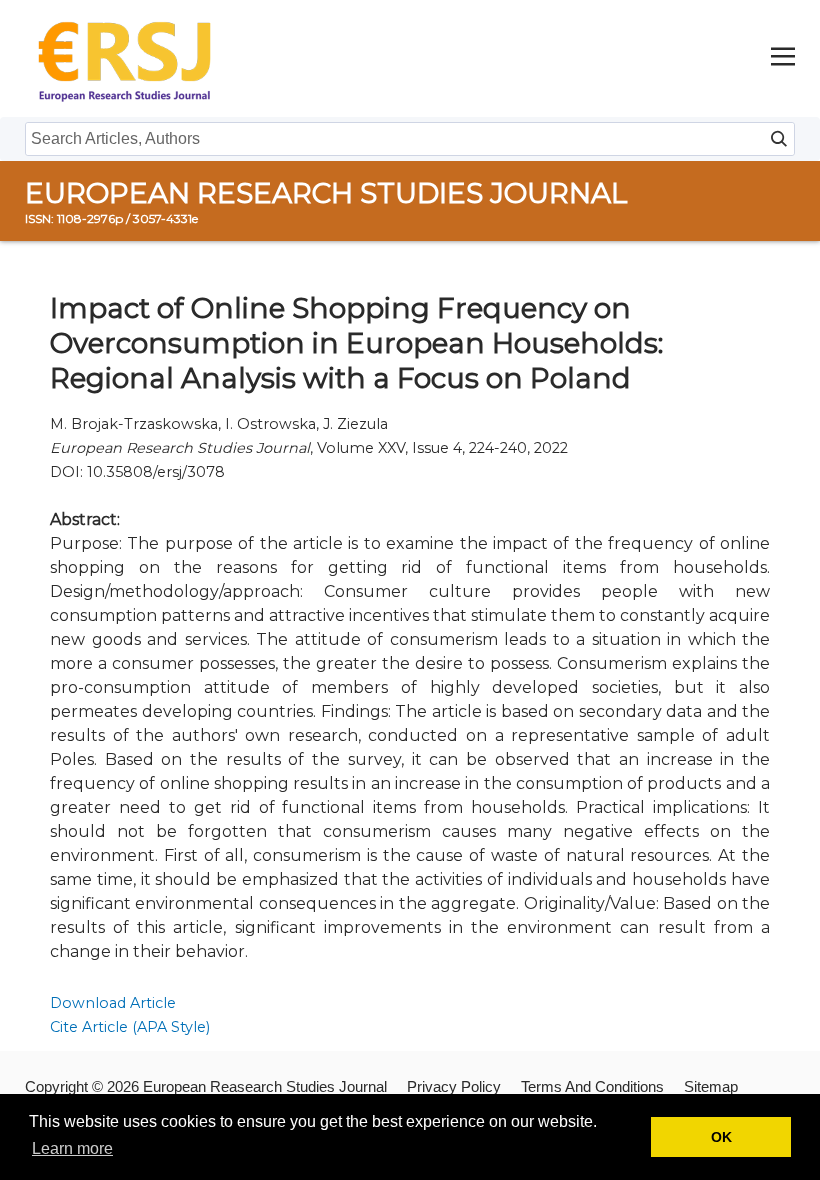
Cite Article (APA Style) (130, 1027)
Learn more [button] (72, 1148)
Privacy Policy (454, 1086)
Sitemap (711, 1086)
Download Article (113, 1003)
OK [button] (721, 1137)
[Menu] (783, 58)
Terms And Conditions (592, 1086)
